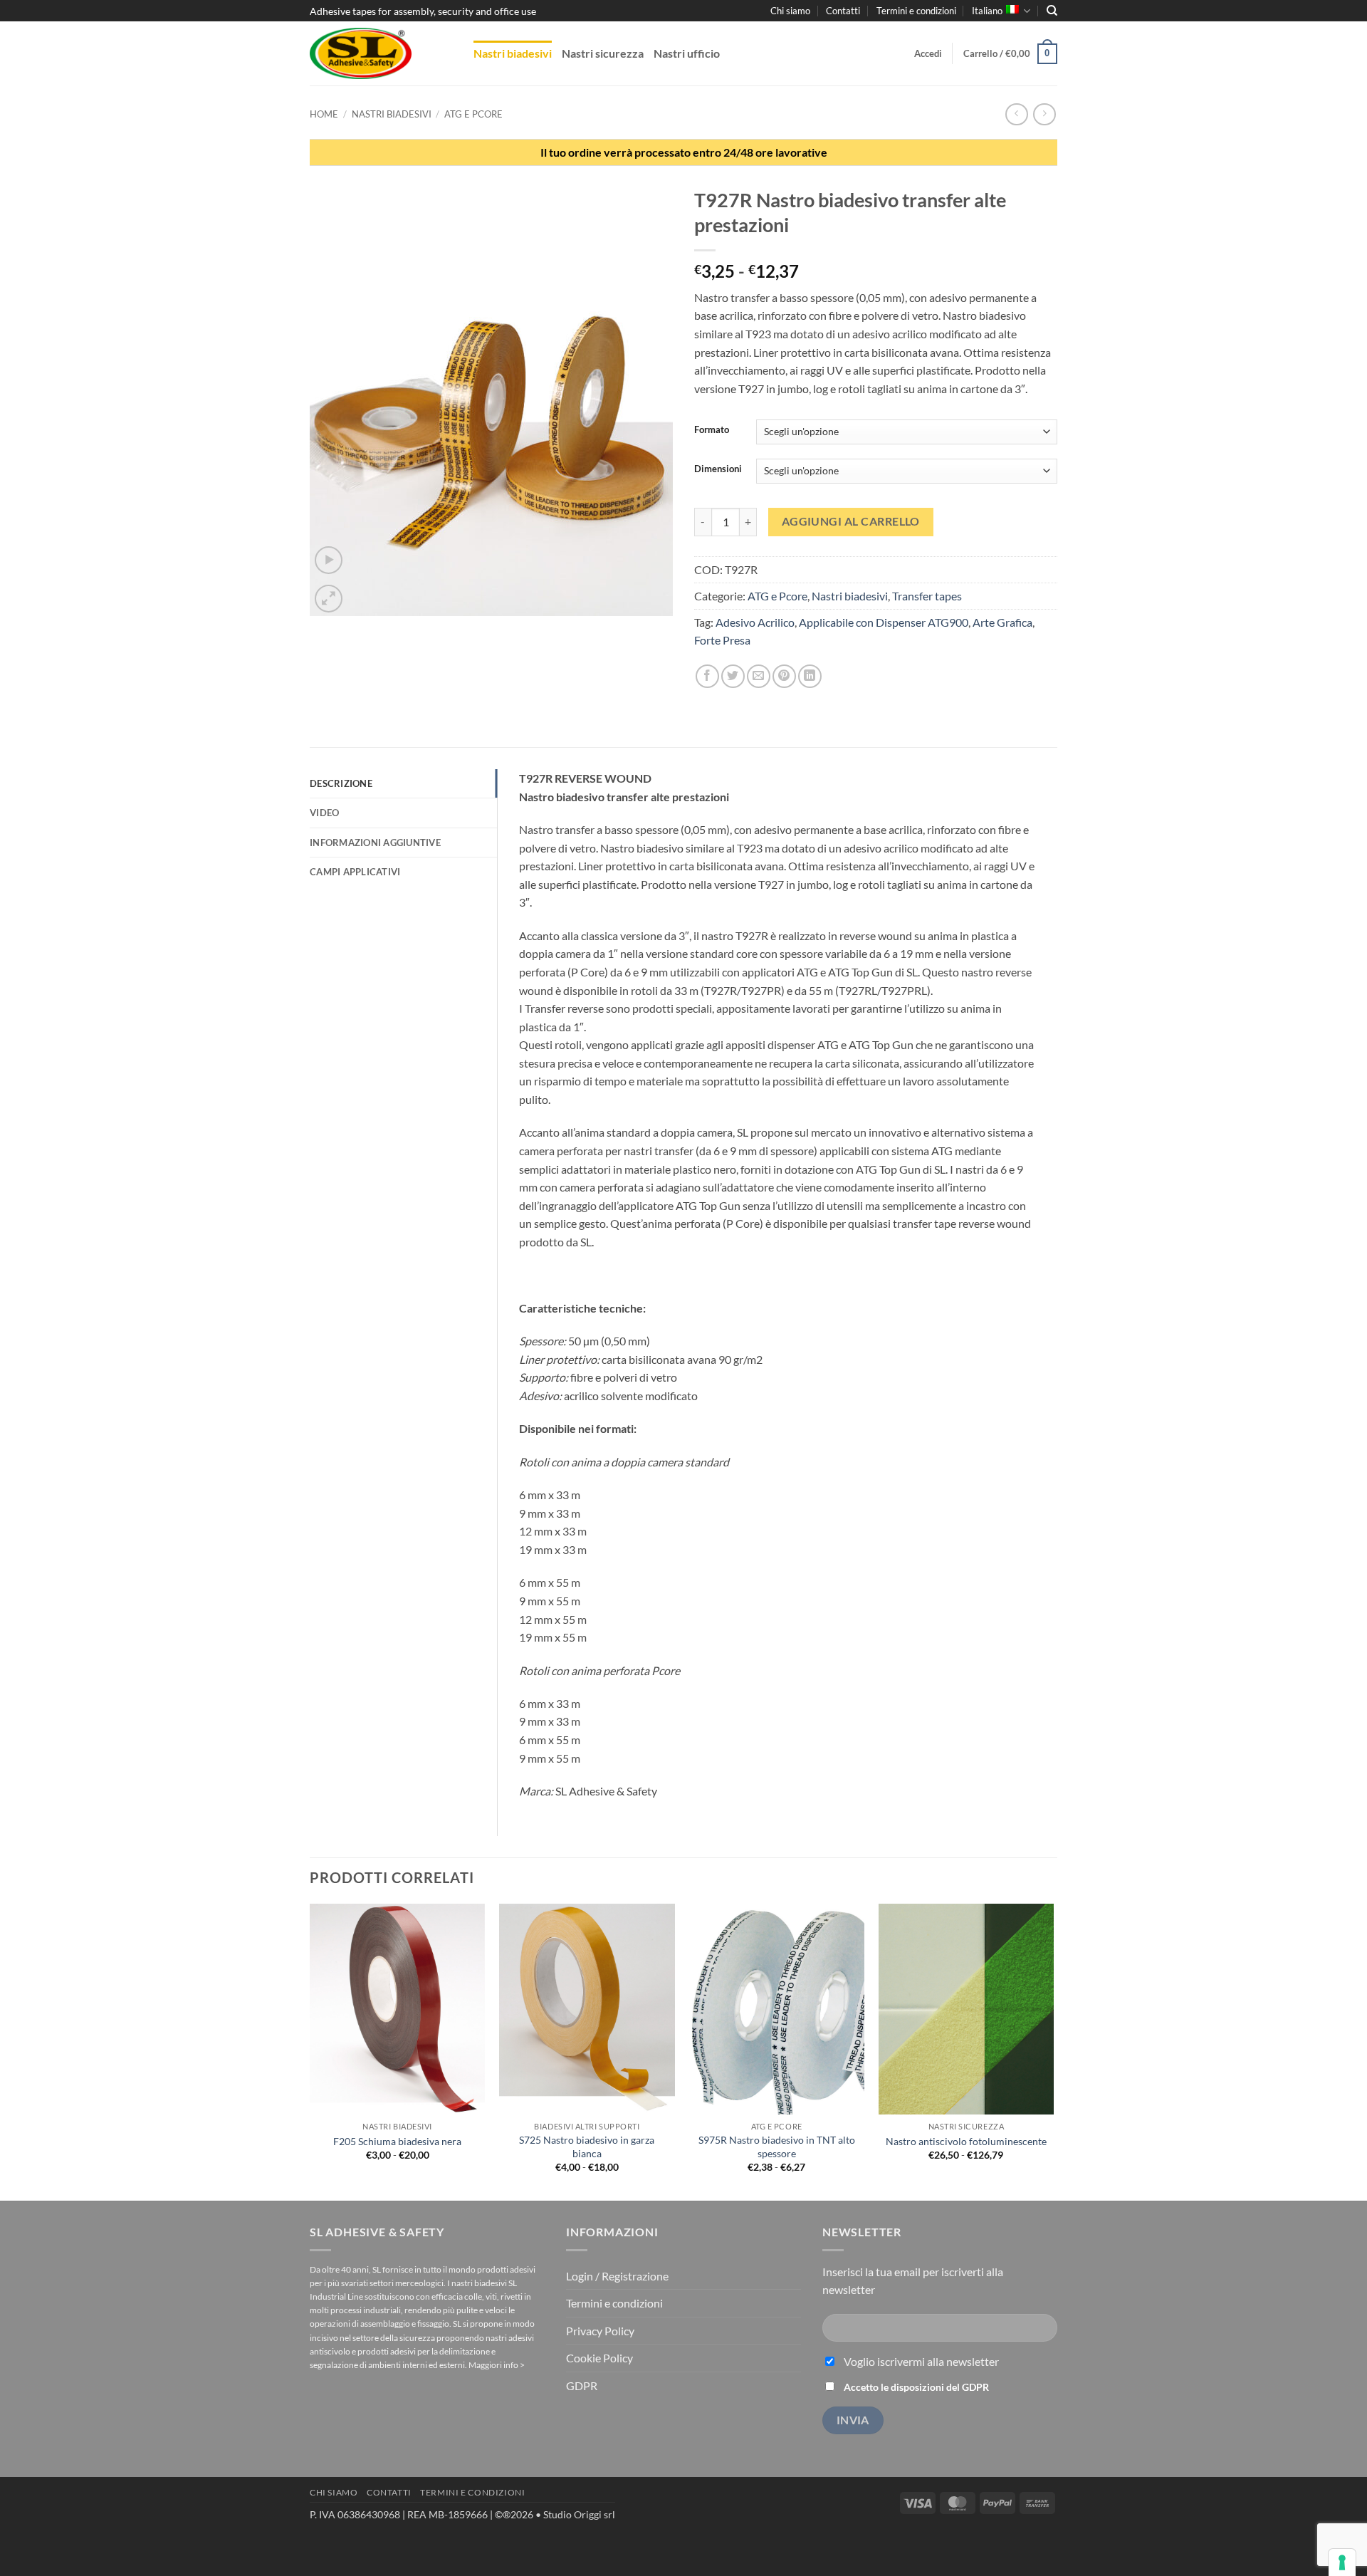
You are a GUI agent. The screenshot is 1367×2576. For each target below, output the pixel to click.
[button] (928, 53)
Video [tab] (324, 813)
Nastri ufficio (687, 53)
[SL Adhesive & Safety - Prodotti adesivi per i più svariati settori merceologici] (381, 53)
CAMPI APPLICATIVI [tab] (355, 872)
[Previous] (310, 2051)
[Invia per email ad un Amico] (759, 676)
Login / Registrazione (617, 2276)
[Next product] (1016, 114)
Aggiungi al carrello (851, 521)
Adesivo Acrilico (755, 622)
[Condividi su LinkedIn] (810, 676)
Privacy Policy (600, 2331)
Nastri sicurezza (603, 53)
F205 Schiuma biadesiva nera (397, 2141)
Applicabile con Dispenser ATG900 (884, 622)
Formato (712, 430)
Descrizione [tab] (341, 783)
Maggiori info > (497, 2365)
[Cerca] (1052, 11)
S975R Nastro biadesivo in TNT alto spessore (777, 2147)
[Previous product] (1044, 114)
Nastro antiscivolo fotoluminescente (966, 2141)
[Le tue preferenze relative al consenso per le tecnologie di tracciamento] (1342, 2562)
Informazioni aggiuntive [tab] (375, 843)
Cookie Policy (599, 2358)
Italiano (987, 11)
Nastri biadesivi (513, 53)
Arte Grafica (1002, 622)
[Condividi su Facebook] (707, 676)
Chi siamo (790, 11)
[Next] (1053, 2051)
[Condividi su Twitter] (733, 676)
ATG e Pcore (473, 114)
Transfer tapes (927, 596)
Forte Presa (722, 640)
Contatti (843, 11)
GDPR (582, 2385)
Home (324, 114)
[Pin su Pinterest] (784, 676)
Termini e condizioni (916, 11)
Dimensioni (718, 469)
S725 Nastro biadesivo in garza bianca (587, 2147)
